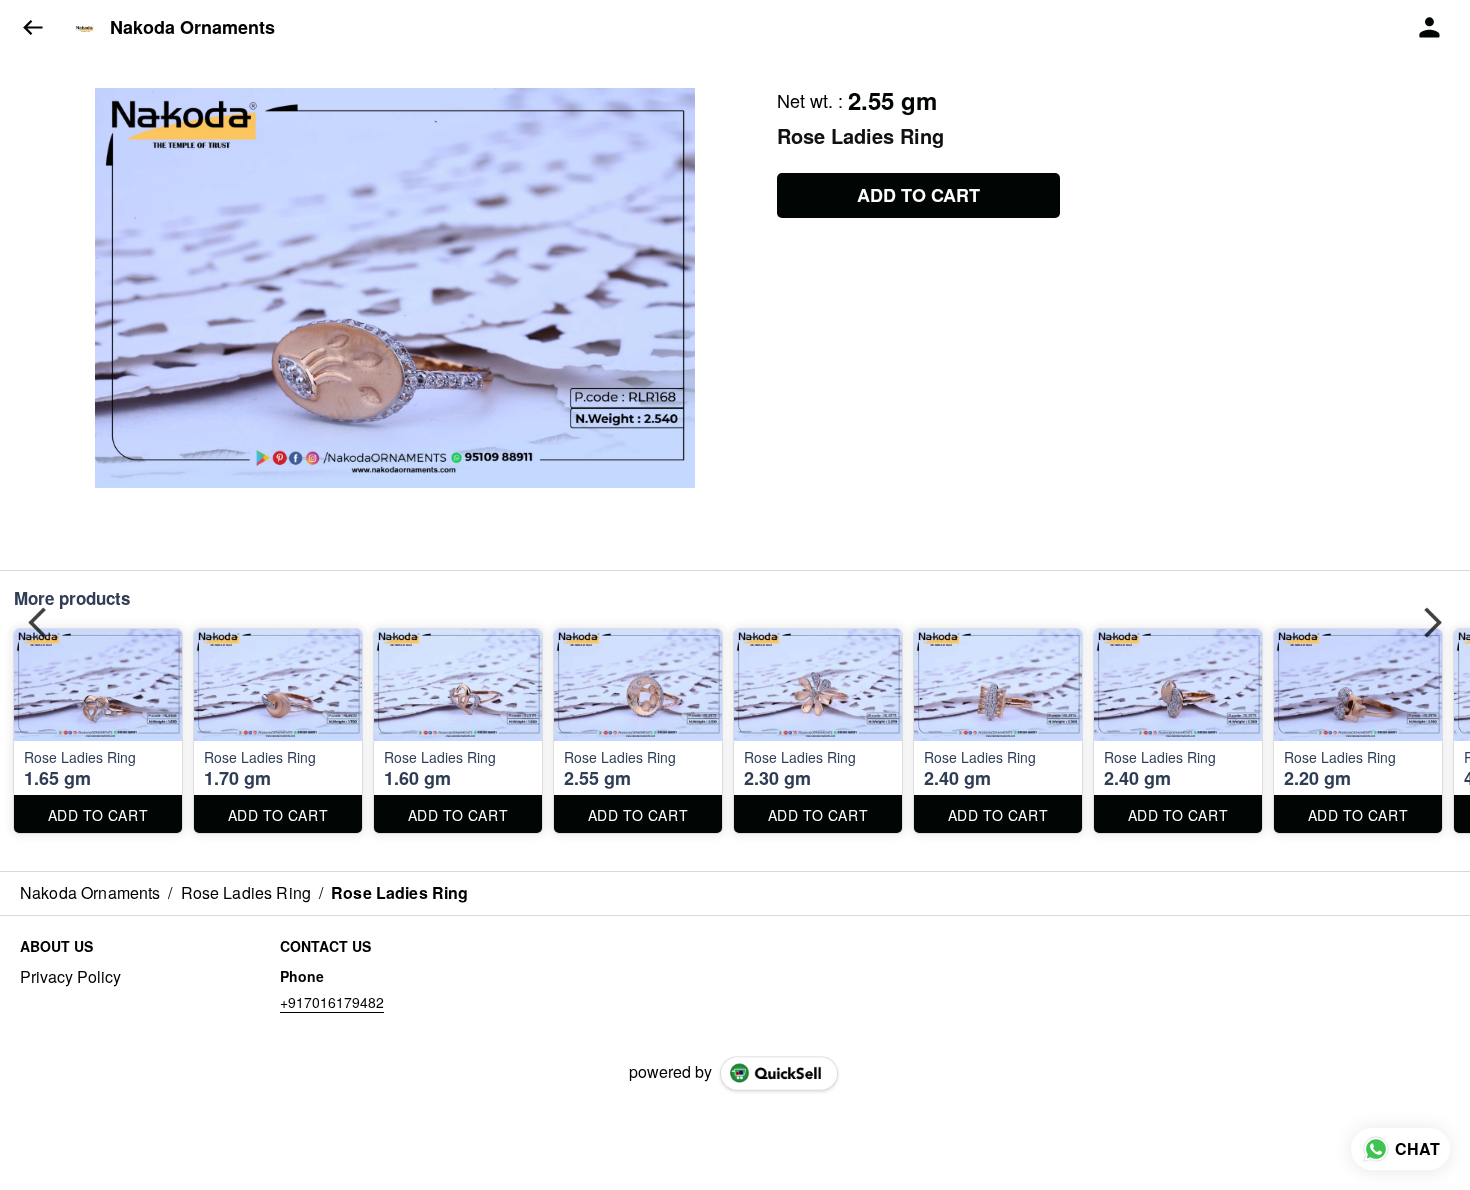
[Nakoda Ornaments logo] (85, 28)
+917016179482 (332, 1002)
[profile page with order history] (1430, 28)
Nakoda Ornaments (192, 28)
